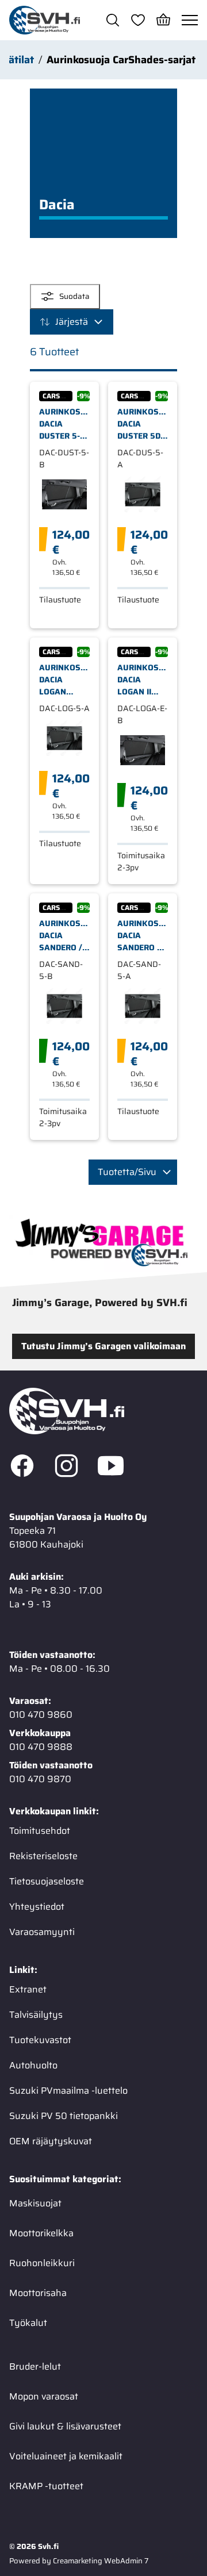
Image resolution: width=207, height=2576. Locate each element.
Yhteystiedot (37, 1907)
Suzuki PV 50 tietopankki (64, 2116)
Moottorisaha (38, 2293)
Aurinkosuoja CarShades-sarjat (121, 60)
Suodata (74, 296)
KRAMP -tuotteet (46, 2486)
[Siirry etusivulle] (45, 20)
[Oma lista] (138, 20)
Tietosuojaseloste (47, 1881)
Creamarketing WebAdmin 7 (101, 2561)
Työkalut (28, 2323)
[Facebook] (22, 1468)
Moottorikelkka (41, 2233)
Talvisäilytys (36, 2015)
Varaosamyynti (42, 1932)
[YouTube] (111, 1468)
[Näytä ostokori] (163, 20)
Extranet (28, 1989)
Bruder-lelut (35, 2366)
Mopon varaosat (44, 2396)
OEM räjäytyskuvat (51, 2141)
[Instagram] (66, 1468)
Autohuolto (33, 2065)
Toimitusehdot (40, 1831)
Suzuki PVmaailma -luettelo (68, 2091)
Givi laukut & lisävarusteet (65, 2426)
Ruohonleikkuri (42, 2263)
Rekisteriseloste (43, 1856)
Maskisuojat (35, 2203)
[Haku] (113, 20)
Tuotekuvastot (40, 2040)
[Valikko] (190, 20)
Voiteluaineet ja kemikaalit (66, 2456)
